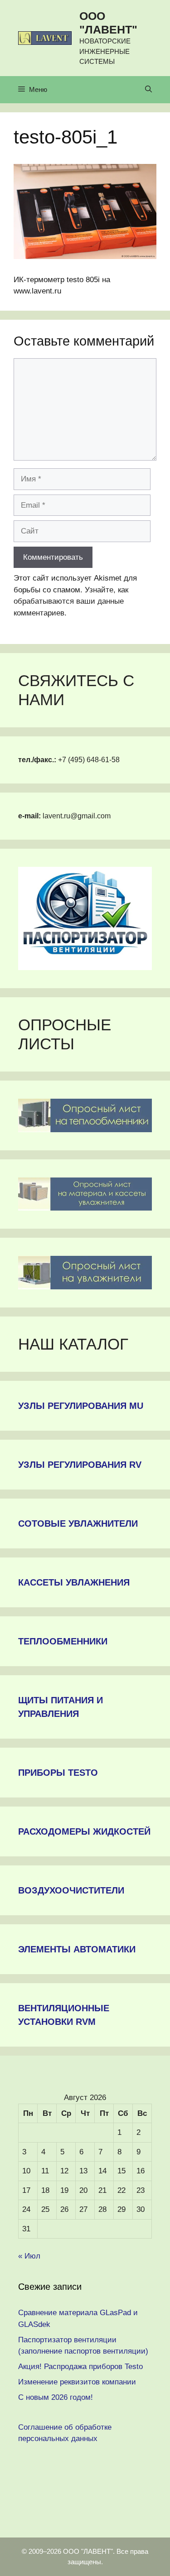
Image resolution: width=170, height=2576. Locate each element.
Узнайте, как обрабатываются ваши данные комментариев (71, 601)
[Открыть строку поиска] (148, 90)
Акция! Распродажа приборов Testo (80, 2367)
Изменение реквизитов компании (77, 2382)
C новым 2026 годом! (56, 2397)
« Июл (29, 2256)
